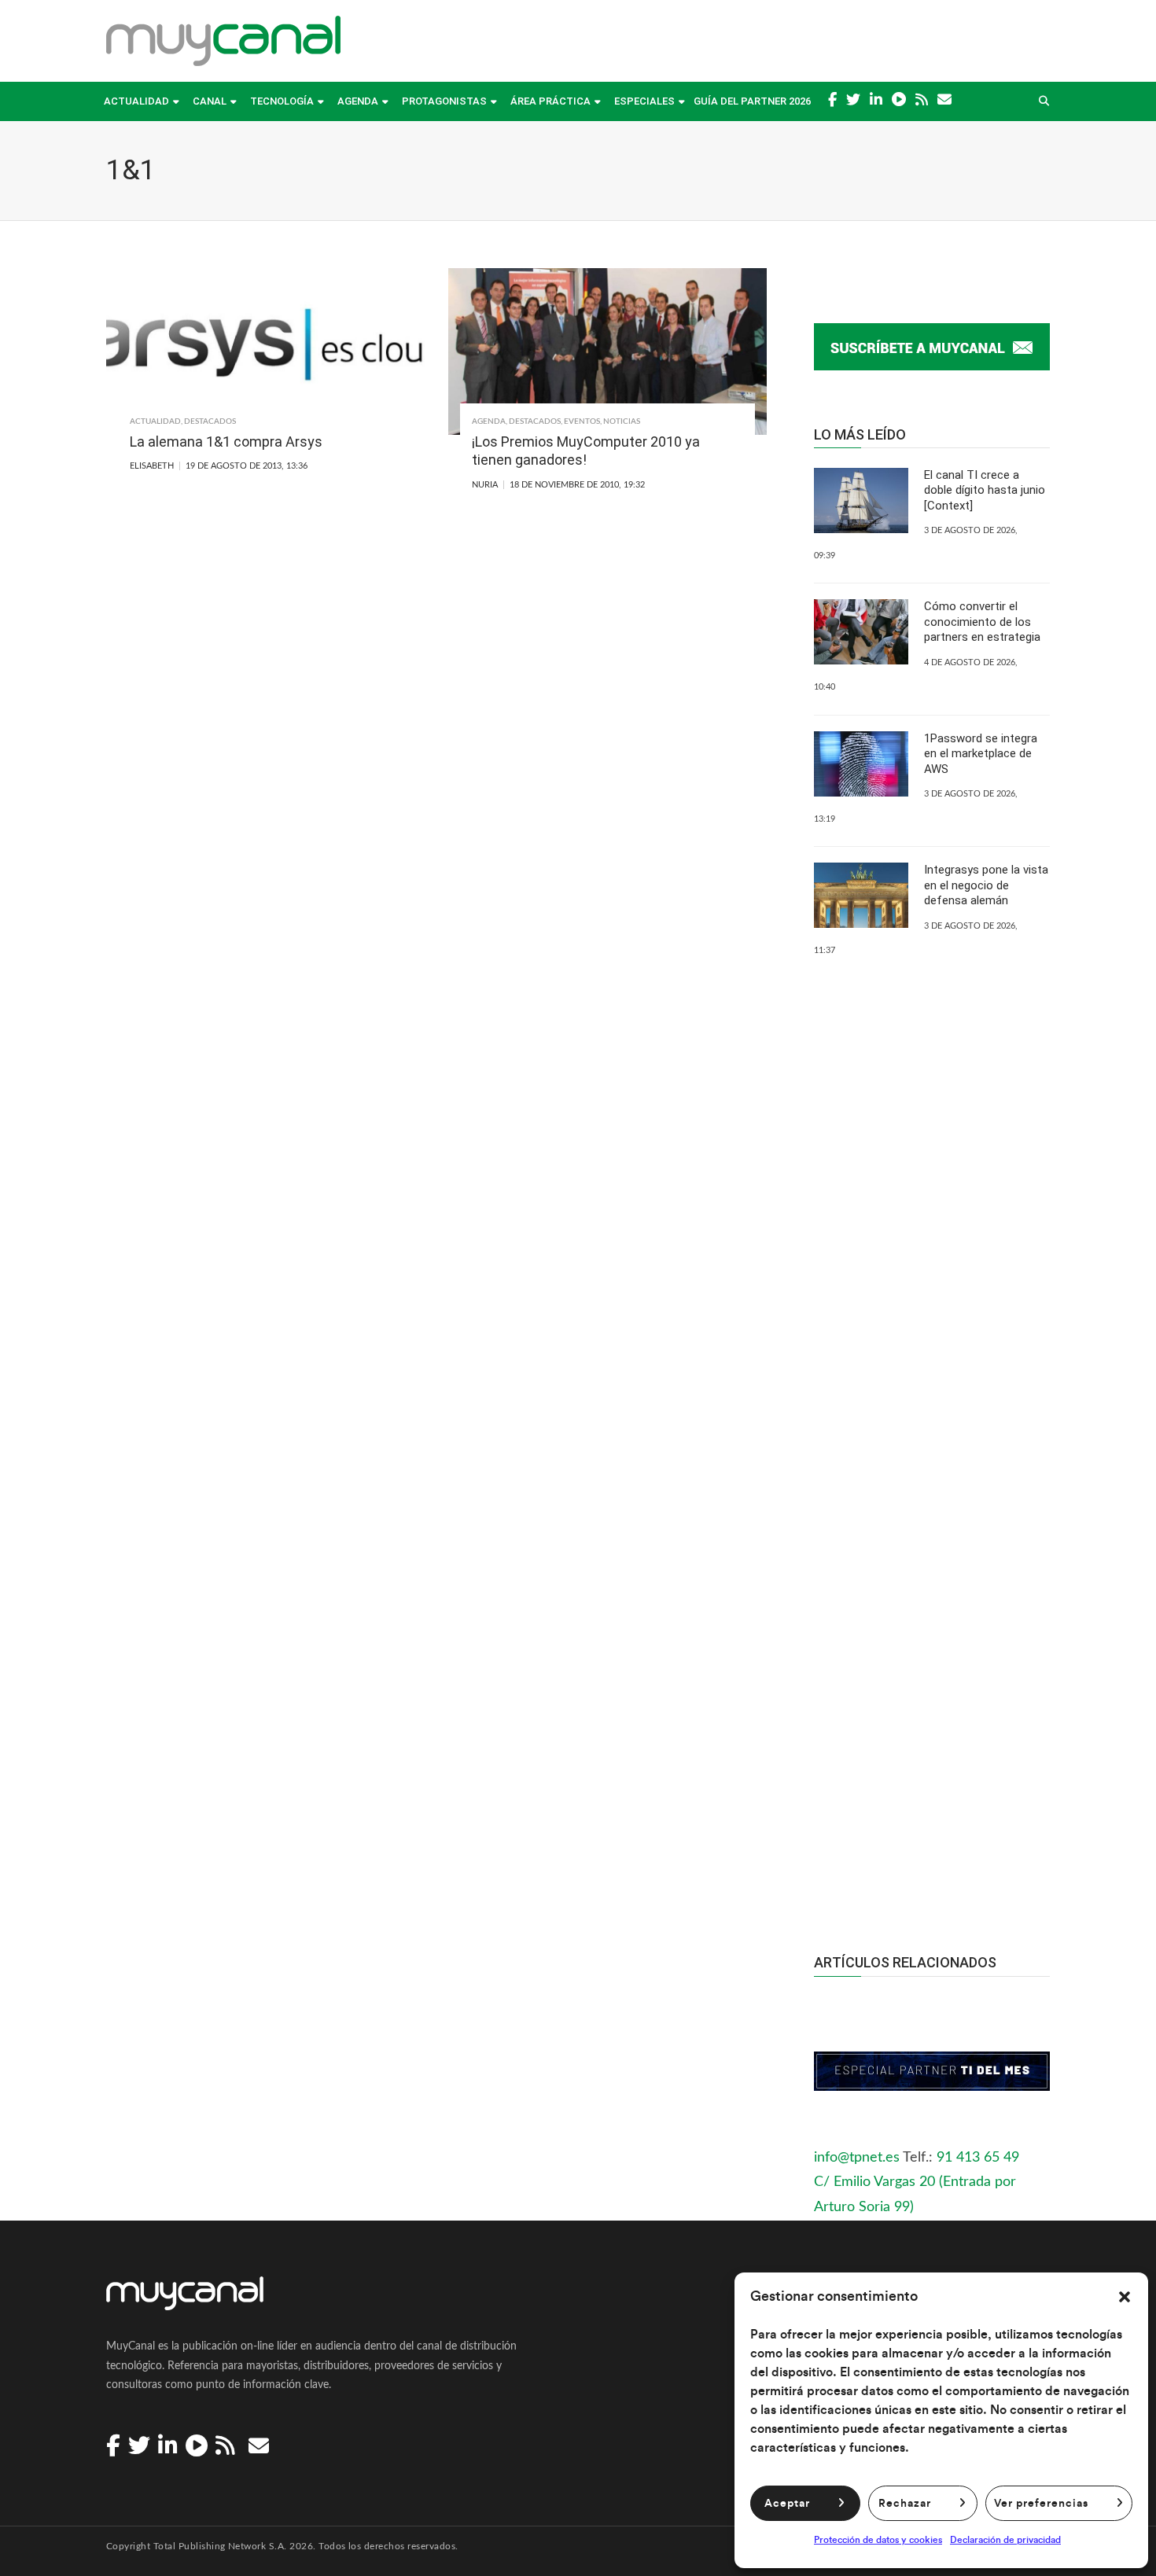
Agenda (358, 101)
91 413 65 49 (978, 2158)
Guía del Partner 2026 (752, 101)
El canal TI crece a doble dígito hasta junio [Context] (985, 490)
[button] (1125, 2297)
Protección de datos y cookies (878, 2540)
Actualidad (136, 101)
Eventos (582, 421)
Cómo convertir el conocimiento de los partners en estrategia (982, 622)
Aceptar (787, 2504)
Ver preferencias (1041, 2504)
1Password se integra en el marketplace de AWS (981, 754)
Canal (210, 101)
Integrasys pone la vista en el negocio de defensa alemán (986, 885)
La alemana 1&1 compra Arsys (226, 442)
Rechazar (905, 2504)
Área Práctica (550, 101)
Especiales (644, 101)
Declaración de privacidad (1005, 2540)
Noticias (622, 421)
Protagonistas (444, 101)
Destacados (210, 421)
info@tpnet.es (857, 2158)
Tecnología (282, 101)
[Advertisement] (932, 1624)
